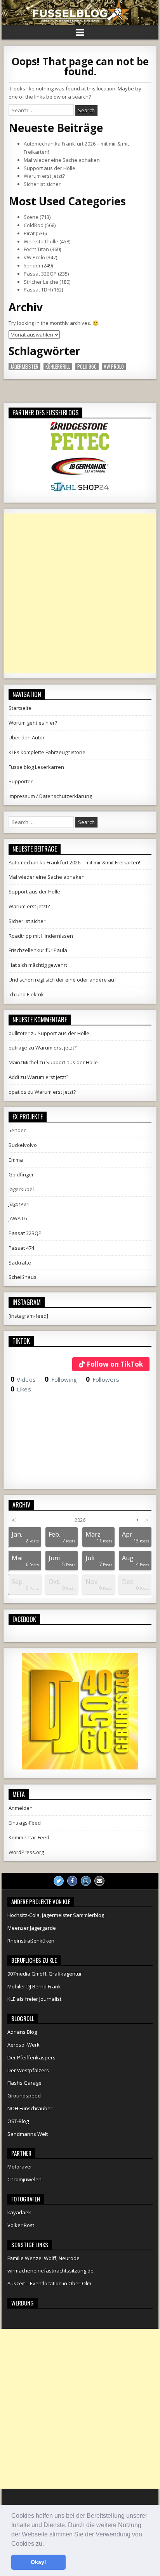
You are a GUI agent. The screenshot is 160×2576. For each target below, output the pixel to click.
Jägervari (19, 1204)
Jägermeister (24, 367)
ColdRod (34, 225)
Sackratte (20, 1263)
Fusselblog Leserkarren (36, 767)
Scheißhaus (23, 1277)
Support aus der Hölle (50, 168)
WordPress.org (26, 1852)
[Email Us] (99, 1881)
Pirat (29, 233)
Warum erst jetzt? (44, 176)
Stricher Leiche (41, 282)
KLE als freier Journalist (34, 1999)
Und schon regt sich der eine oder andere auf (62, 980)
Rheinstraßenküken (31, 1941)
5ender (32, 265)
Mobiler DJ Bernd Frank (34, 1986)
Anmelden (21, 1808)
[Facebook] (72, 1881)
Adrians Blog (22, 2032)
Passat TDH (37, 290)
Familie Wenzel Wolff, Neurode (43, 2258)
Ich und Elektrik (26, 994)
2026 (80, 1520)
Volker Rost (21, 2225)
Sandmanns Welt (28, 2134)
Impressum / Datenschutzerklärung (50, 796)
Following (61, 1379)
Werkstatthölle (41, 241)
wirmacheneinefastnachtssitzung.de (50, 2271)
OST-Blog (18, 2121)
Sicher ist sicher (42, 184)
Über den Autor (27, 737)
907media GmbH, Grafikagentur (45, 1974)
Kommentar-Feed (29, 1837)
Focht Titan (36, 249)
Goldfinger (21, 1174)
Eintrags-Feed (25, 1823)
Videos (23, 1379)
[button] (47, 2544)
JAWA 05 (18, 1218)
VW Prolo (34, 257)
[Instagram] (86, 1881)
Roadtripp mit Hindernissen (41, 936)
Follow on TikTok (115, 1364)
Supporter (21, 781)
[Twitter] (59, 1881)
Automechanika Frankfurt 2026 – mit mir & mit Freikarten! (74, 862)
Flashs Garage (24, 2083)
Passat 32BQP (40, 274)
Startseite (20, 708)
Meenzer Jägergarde (32, 1928)
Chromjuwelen (24, 2179)
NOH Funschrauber (30, 2108)
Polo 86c (87, 367)
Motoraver (20, 2167)
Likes (21, 1389)
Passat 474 (21, 1248)
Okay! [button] (38, 2562)
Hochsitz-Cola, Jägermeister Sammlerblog (56, 1915)
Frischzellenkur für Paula (38, 950)
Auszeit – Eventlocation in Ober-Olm (49, 2283)
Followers (103, 1379)
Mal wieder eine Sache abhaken (62, 160)
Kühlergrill (58, 367)
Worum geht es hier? (33, 723)
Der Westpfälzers (28, 2070)
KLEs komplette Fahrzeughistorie (47, 752)
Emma (16, 1160)
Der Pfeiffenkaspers (31, 2057)
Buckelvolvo (23, 1145)
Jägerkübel (21, 1189)
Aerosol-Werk (23, 2045)
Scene (31, 217)
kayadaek (19, 2212)
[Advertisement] (80, 593)
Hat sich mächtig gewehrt (38, 965)
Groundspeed (24, 2095)
